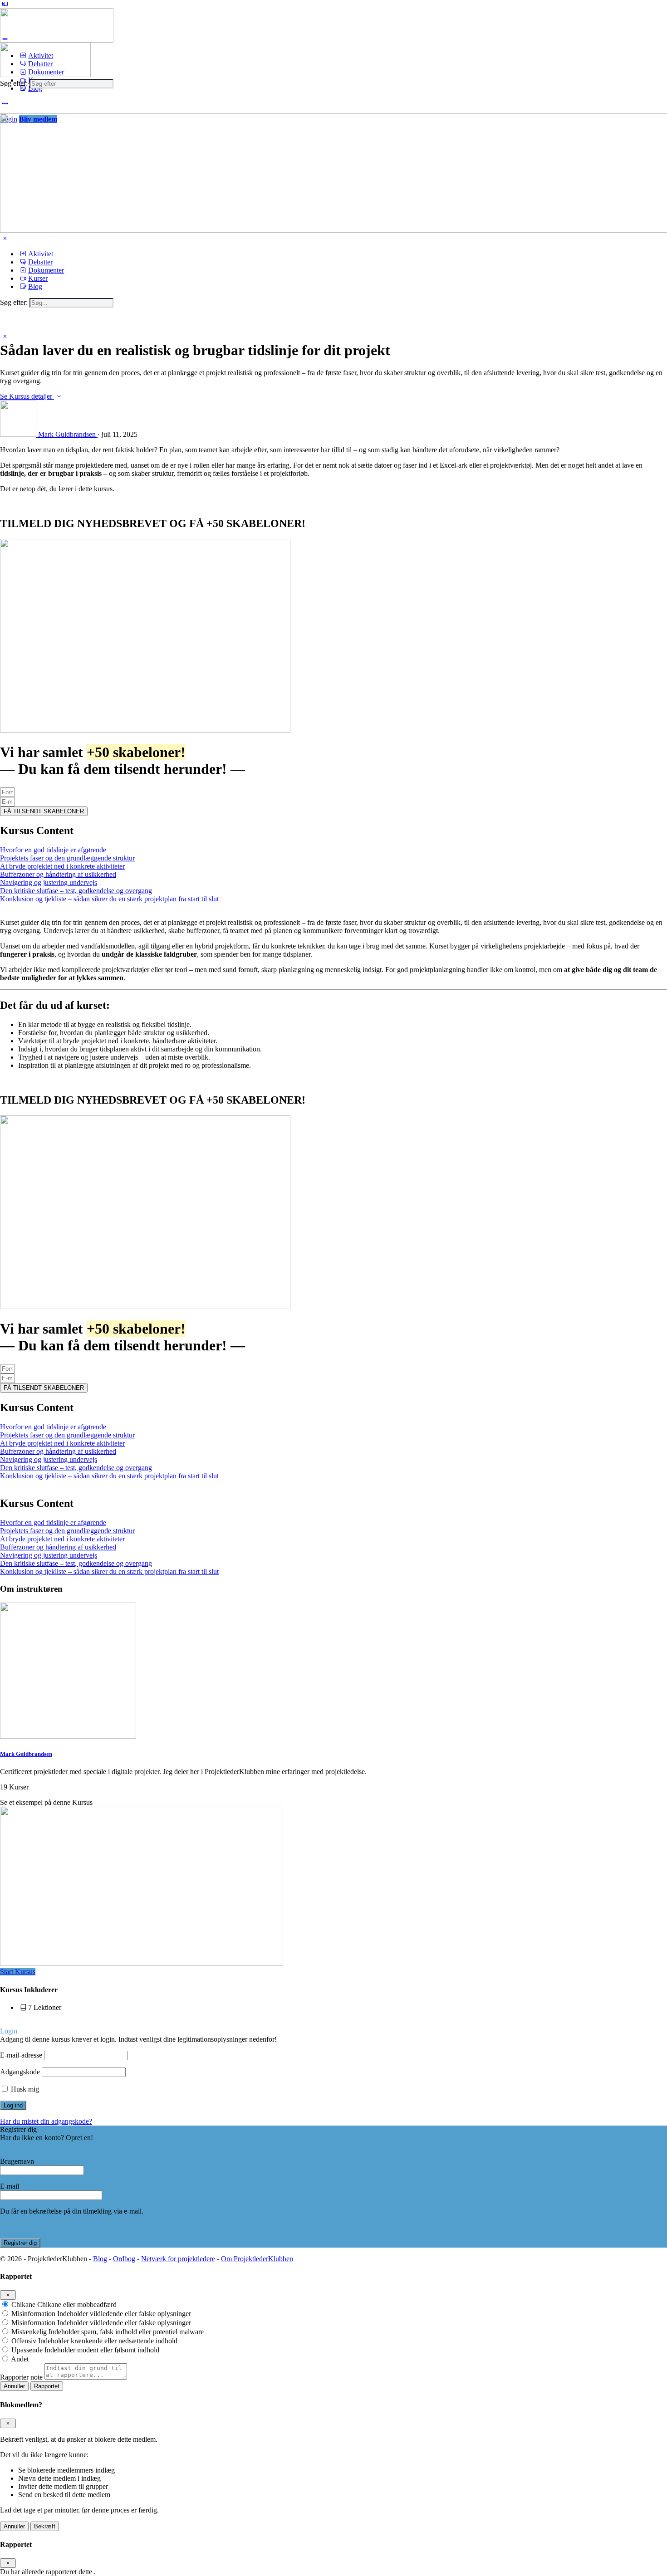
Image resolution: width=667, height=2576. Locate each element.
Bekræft (45, 2526)
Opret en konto (22, 2146)
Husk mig (24, 2089)
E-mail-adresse (21, 2055)
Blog (100, 2259)
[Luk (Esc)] (8, 2295)
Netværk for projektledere (178, 2259)
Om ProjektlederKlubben (257, 2259)
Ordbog (124, 2259)
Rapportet (47, 2386)
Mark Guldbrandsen (26, 1754)
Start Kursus (18, 1972)
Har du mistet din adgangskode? (46, 2121)
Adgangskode (20, 2072)
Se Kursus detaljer (27, 396)
